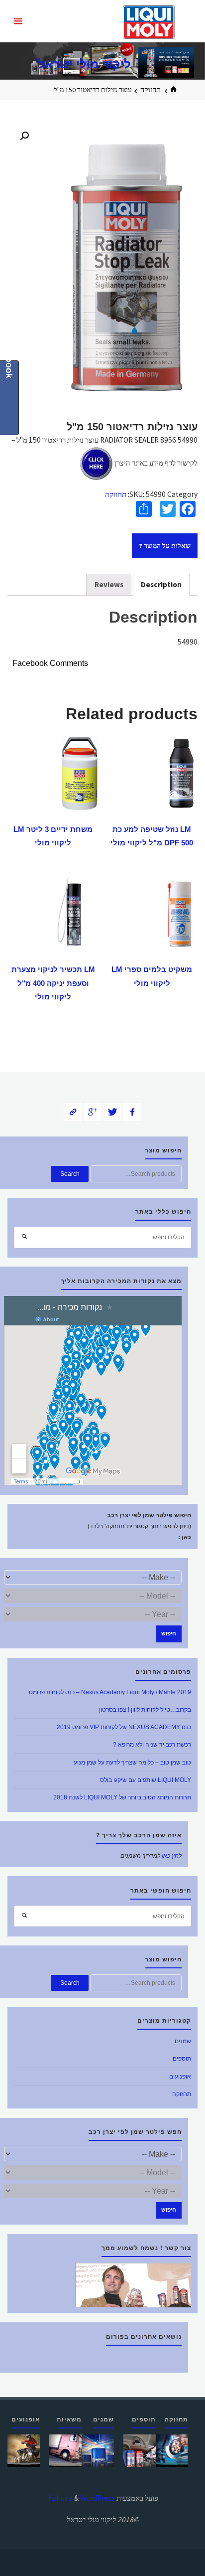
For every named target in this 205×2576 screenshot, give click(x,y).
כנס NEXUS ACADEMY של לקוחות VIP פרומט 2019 (124, 1727)
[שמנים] (98, 2450)
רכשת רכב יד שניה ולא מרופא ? (152, 1745)
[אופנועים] (24, 2450)
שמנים (183, 2041)
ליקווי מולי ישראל (84, 64)
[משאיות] (65, 2450)
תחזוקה (151, 90)
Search (70, 1174)
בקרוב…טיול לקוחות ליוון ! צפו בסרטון (145, 1710)
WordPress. (81, 2498)
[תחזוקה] (172, 2450)
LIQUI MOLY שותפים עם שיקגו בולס (146, 1780)
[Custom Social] (73, 1112)
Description (161, 584)
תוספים (182, 2059)
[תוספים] (140, 2450)
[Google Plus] (93, 1112)
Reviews (109, 584)
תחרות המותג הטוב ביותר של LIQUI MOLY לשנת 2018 (122, 1797)
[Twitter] (113, 1112)
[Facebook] (132, 1112)
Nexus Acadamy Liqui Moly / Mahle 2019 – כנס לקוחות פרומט (110, 1692)
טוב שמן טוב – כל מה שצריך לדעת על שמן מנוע (132, 1763)
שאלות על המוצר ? (165, 546)
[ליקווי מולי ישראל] (149, 21)
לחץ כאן (172, 1856)
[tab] (161, 585)
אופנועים (180, 2077)
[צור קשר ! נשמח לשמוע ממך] (133, 2285)
